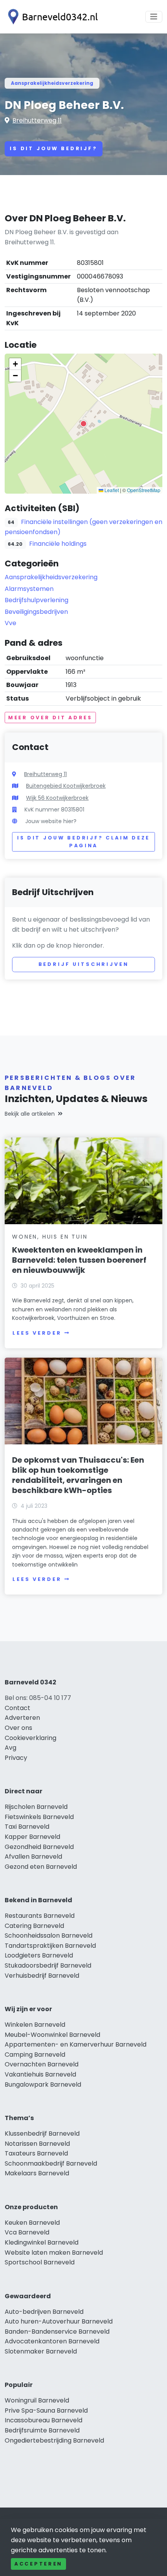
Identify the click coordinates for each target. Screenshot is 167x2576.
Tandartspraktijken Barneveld (50, 1946)
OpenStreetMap (144, 490)
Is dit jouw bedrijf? (54, 148)
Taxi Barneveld (27, 1827)
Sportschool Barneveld (40, 2262)
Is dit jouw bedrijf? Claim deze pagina (83, 842)
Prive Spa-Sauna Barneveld (46, 2410)
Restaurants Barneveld (40, 1916)
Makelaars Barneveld (37, 2173)
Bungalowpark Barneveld (43, 2084)
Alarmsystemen (29, 589)
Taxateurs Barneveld (36, 2153)
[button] (83, 424)
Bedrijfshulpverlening (37, 600)
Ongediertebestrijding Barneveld (54, 2440)
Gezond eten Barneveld (41, 1867)
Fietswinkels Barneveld (39, 1817)
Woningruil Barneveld (37, 2400)
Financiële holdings (58, 544)
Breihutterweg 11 (37, 120)
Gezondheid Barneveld (39, 1847)
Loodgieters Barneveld (39, 1955)
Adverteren (22, 1718)
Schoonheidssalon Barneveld (49, 1936)
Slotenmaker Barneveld (41, 2351)
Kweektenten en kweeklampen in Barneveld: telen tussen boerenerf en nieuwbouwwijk (79, 1260)
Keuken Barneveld (32, 2223)
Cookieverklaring (30, 1738)
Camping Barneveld (35, 2055)
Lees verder (37, 1333)
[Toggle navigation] (154, 17)
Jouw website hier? (51, 821)
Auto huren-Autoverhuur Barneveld (59, 2321)
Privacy (16, 1758)
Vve (10, 623)
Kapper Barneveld (32, 1837)
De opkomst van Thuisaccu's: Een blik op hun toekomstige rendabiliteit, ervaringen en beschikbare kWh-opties (78, 1475)
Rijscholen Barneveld (36, 1807)
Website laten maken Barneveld (54, 2253)
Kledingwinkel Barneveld (42, 2242)
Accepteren (38, 2564)
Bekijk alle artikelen (30, 1114)
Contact (17, 1708)
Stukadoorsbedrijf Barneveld (48, 1965)
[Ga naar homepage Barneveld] (51, 17)
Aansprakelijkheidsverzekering (52, 83)
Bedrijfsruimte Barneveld (42, 2430)
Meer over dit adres (50, 718)
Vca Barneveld (27, 2232)
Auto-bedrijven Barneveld (44, 2312)
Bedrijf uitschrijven (84, 964)
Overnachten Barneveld (42, 2064)
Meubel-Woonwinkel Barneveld (52, 2035)
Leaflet (111, 490)
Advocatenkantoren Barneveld (52, 2341)
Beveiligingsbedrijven (36, 612)
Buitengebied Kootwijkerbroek (66, 786)
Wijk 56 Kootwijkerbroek (57, 798)
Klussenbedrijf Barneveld (42, 2134)
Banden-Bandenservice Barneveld (57, 2332)
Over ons (18, 1728)
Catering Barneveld (34, 1926)
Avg (10, 1748)
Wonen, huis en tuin (50, 1237)
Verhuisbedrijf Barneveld (42, 1976)
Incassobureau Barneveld (43, 2420)
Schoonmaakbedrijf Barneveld (51, 2163)
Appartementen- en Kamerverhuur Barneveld (76, 2044)
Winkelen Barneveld (35, 2025)
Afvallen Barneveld (33, 1857)
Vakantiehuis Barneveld (40, 2074)
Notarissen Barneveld (37, 2144)
